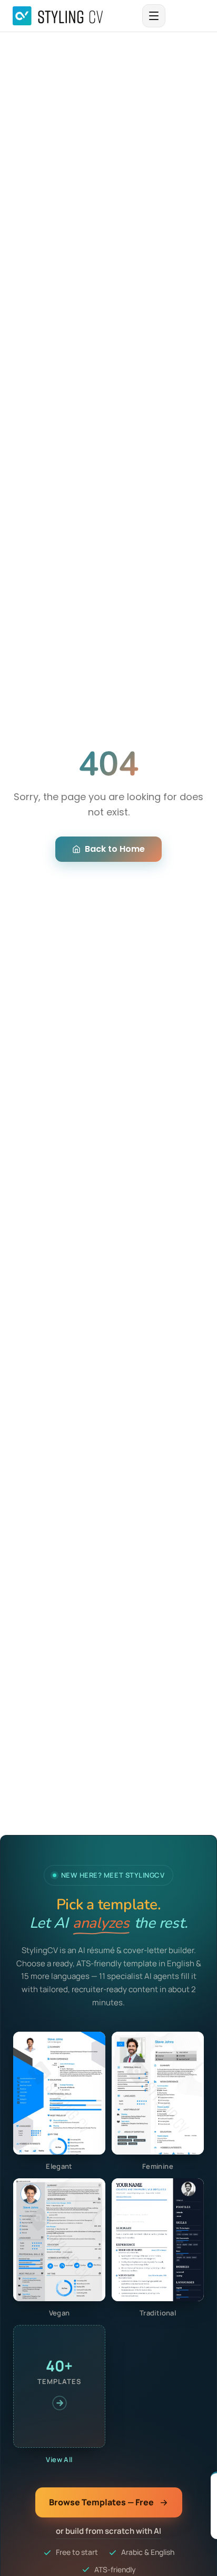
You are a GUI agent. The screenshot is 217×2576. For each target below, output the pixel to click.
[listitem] (59, 2102)
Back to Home (115, 849)
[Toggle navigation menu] (154, 16)
